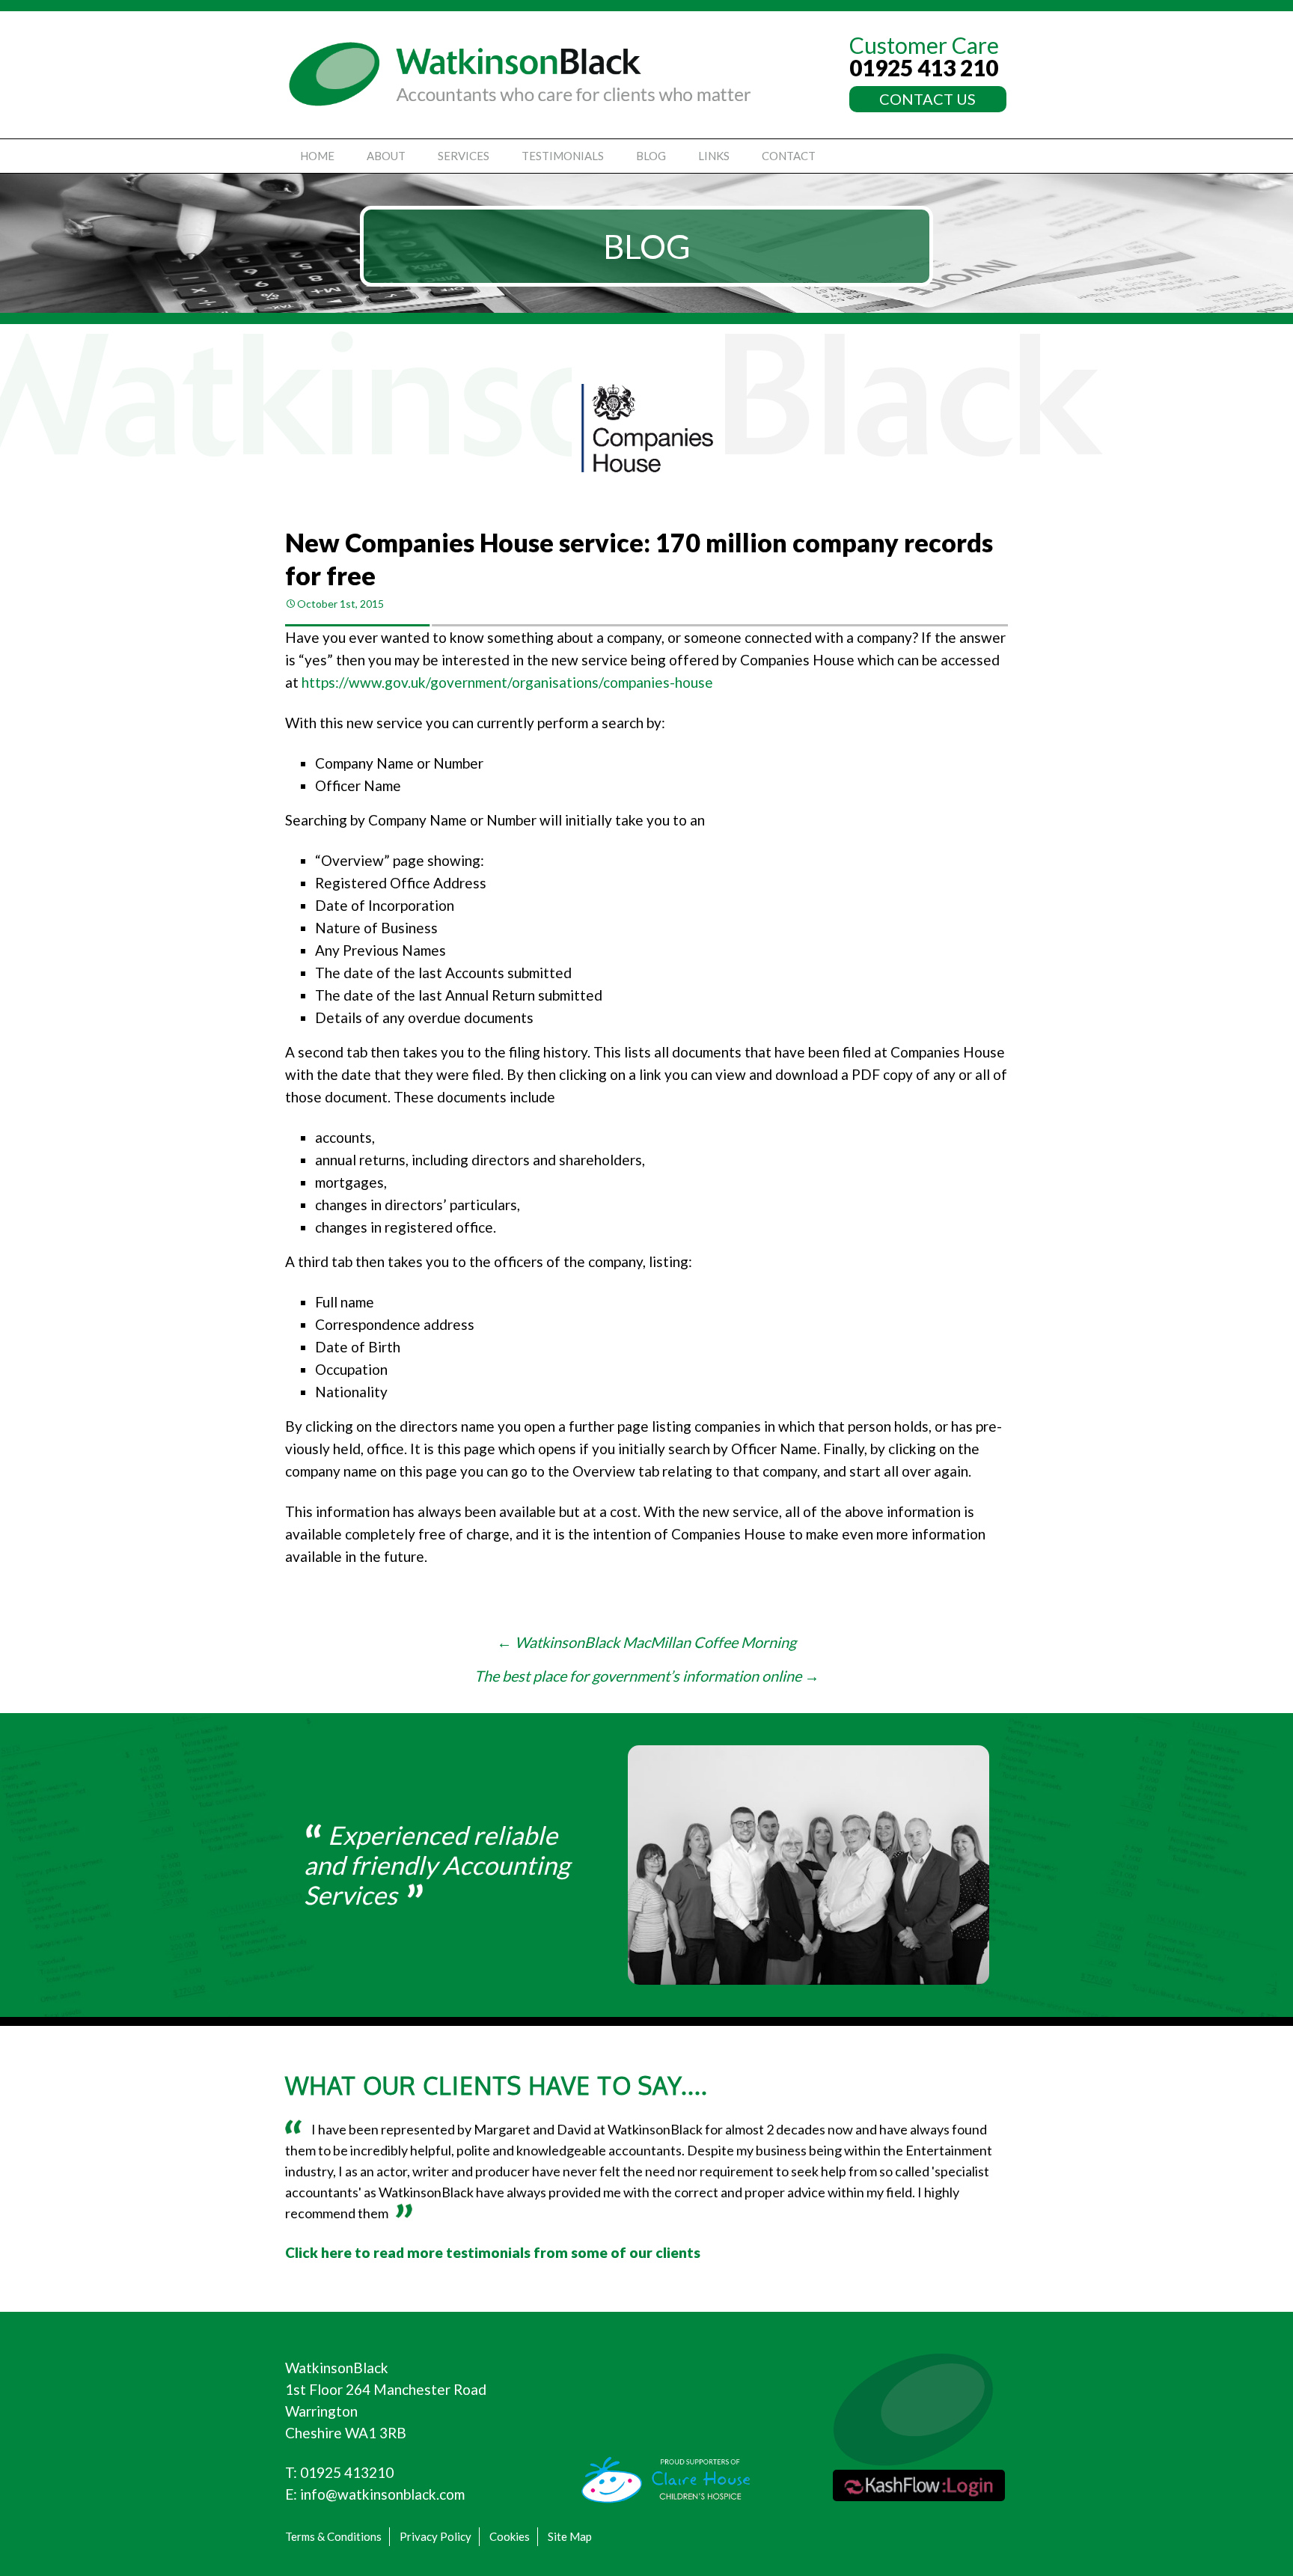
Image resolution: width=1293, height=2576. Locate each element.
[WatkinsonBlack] (520, 74)
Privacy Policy (435, 2536)
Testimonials (563, 156)
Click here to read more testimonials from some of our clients (493, 2252)
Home (317, 156)
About (386, 156)
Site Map (570, 2536)
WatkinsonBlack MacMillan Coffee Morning (646, 1642)
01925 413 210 (924, 67)
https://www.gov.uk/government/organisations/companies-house (507, 682)
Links (714, 156)
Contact (789, 156)
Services (464, 156)
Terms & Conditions (333, 2536)
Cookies (510, 2536)
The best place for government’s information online (647, 1676)
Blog (651, 156)
